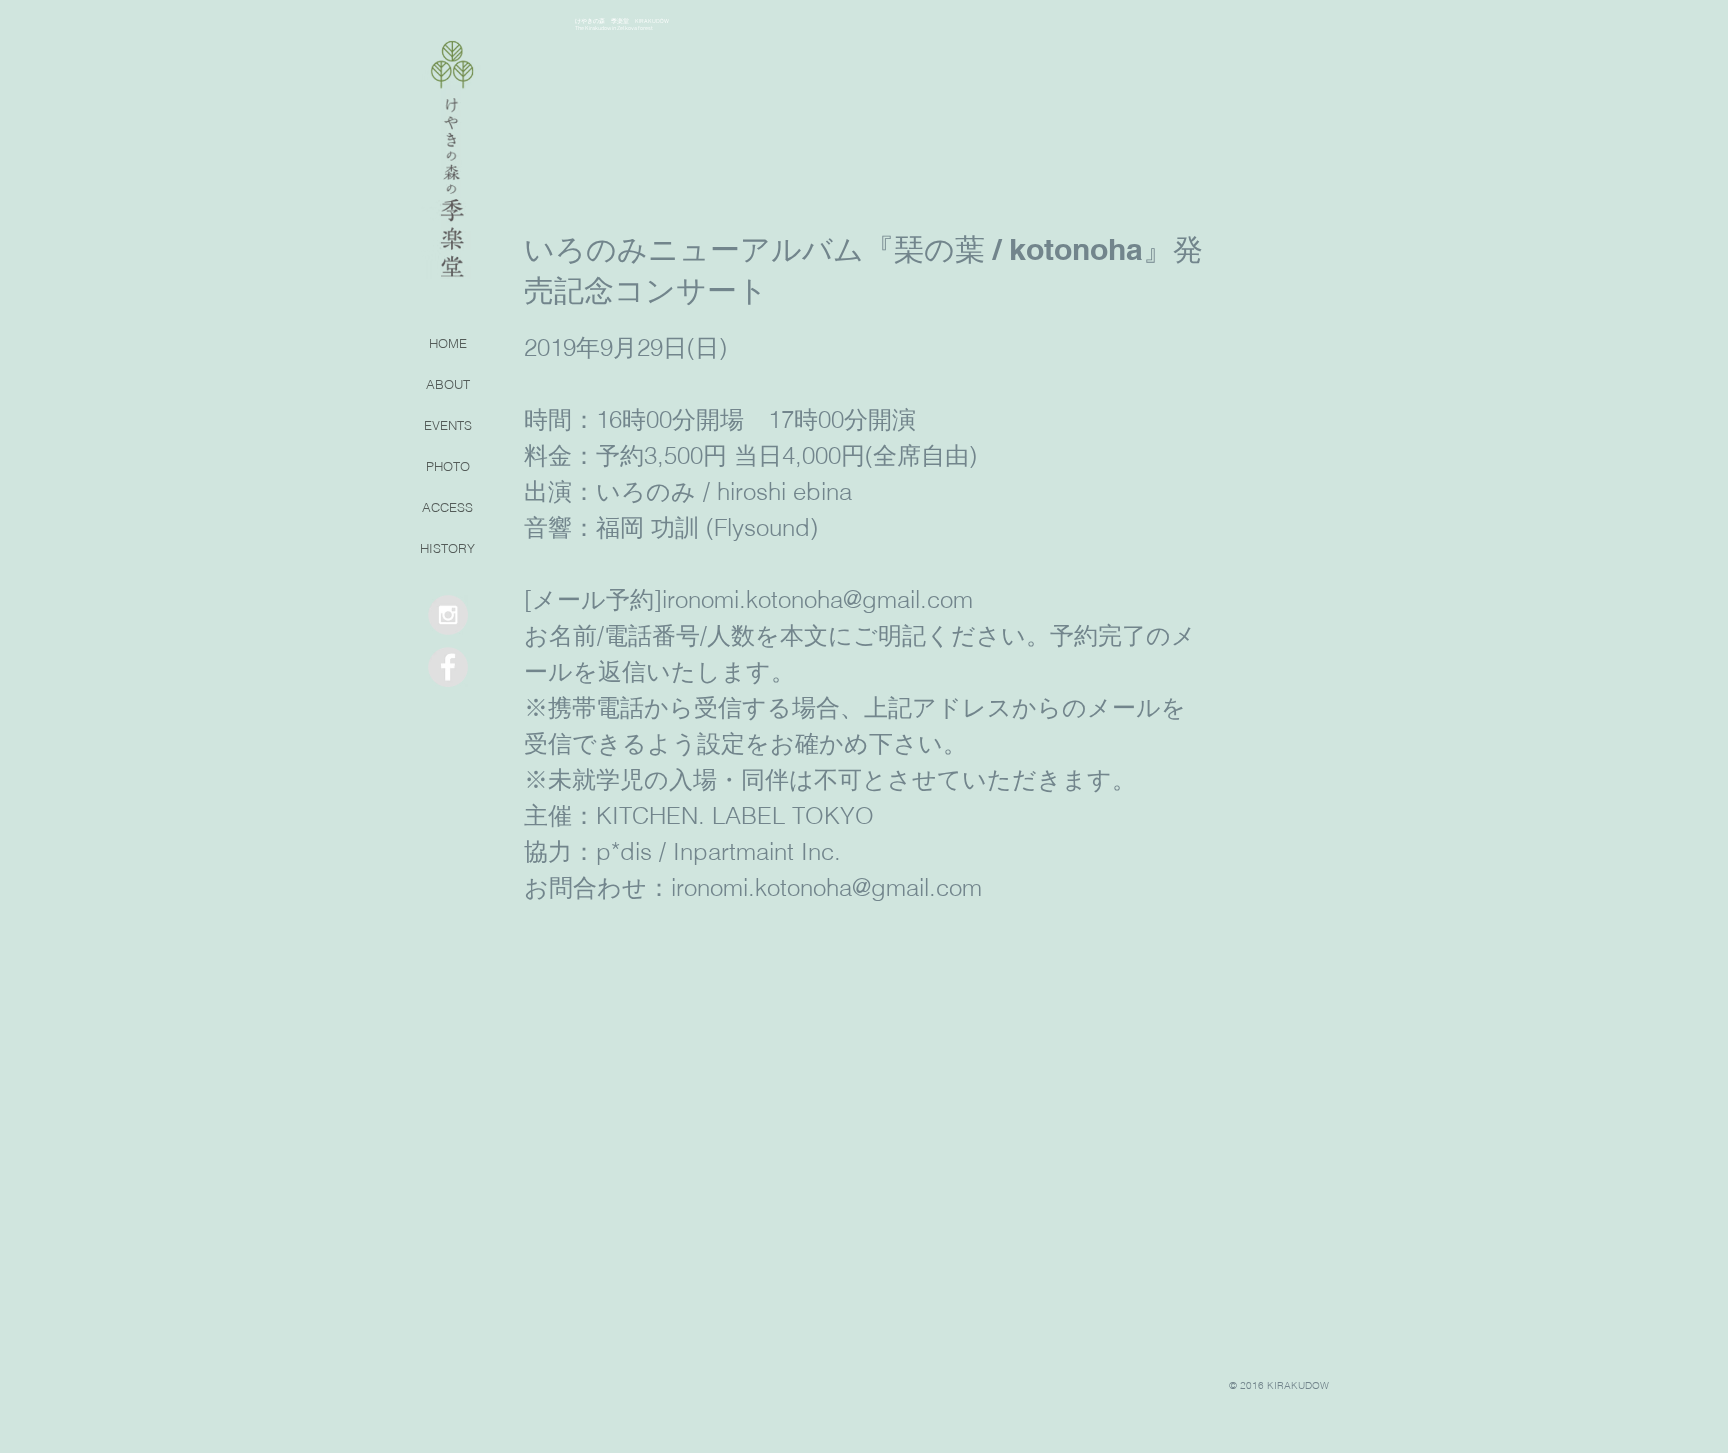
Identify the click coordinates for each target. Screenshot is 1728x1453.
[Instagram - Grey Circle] (448, 615)
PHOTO (448, 466)
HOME (448, 343)
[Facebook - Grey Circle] (448, 667)
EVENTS (448, 425)
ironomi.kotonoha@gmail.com (817, 599)
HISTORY (447, 548)
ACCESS (447, 507)
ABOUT (448, 384)
